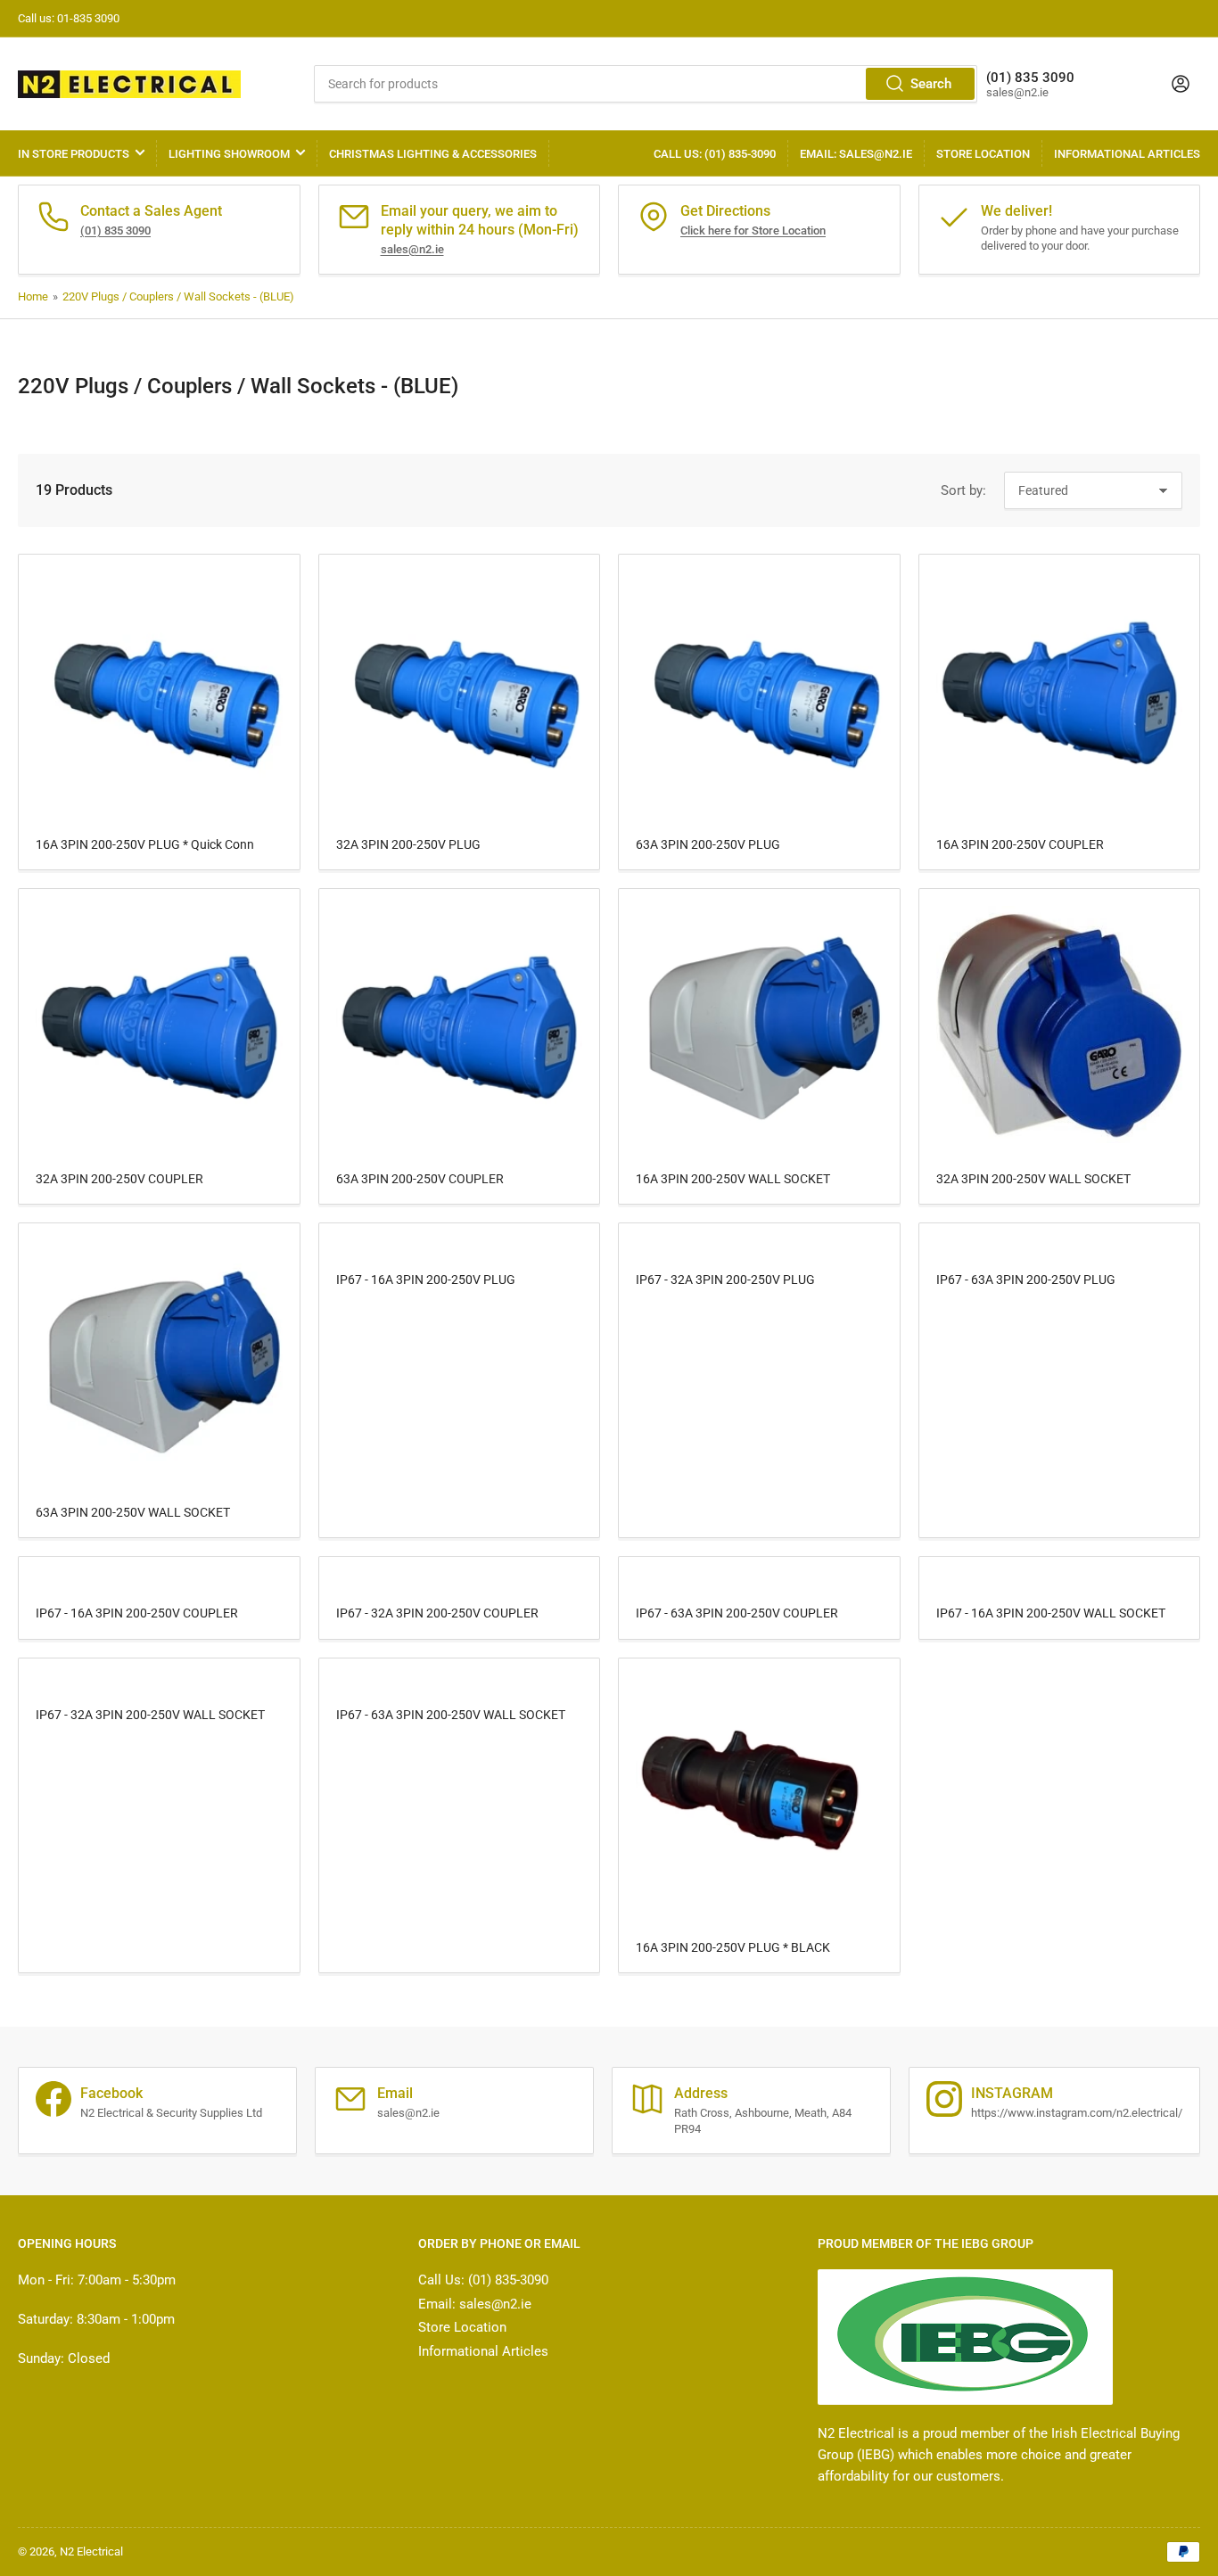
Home (33, 296)
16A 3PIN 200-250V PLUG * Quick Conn (145, 844)
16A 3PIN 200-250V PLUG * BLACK (733, 1947)
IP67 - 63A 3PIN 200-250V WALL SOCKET (451, 1715)
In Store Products (74, 154)
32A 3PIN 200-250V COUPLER (119, 1179)
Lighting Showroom (229, 154)
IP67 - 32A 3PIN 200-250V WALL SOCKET (150, 1715)
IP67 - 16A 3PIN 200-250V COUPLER (137, 1613)
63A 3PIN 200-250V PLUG (708, 844)
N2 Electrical (91, 2551)
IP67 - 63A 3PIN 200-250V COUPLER (737, 1613)
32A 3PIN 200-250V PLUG (408, 844)
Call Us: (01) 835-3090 (715, 154)
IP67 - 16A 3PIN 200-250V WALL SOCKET (1051, 1613)
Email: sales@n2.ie (856, 154)
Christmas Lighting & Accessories (433, 154)
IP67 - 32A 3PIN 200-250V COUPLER (437, 1613)
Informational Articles (1127, 154)
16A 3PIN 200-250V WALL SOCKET (733, 1179)
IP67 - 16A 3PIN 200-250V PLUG (426, 1280)
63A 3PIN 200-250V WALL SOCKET (133, 1512)
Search (931, 84)
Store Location (983, 154)
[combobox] (646, 84)
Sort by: (963, 490)
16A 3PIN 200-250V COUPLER (1020, 844)
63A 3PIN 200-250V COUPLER (420, 1179)
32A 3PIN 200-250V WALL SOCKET (1033, 1179)
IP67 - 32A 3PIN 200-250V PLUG (725, 1280)
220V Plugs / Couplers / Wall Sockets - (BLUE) (178, 296)
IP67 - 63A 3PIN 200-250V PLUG (1026, 1280)
